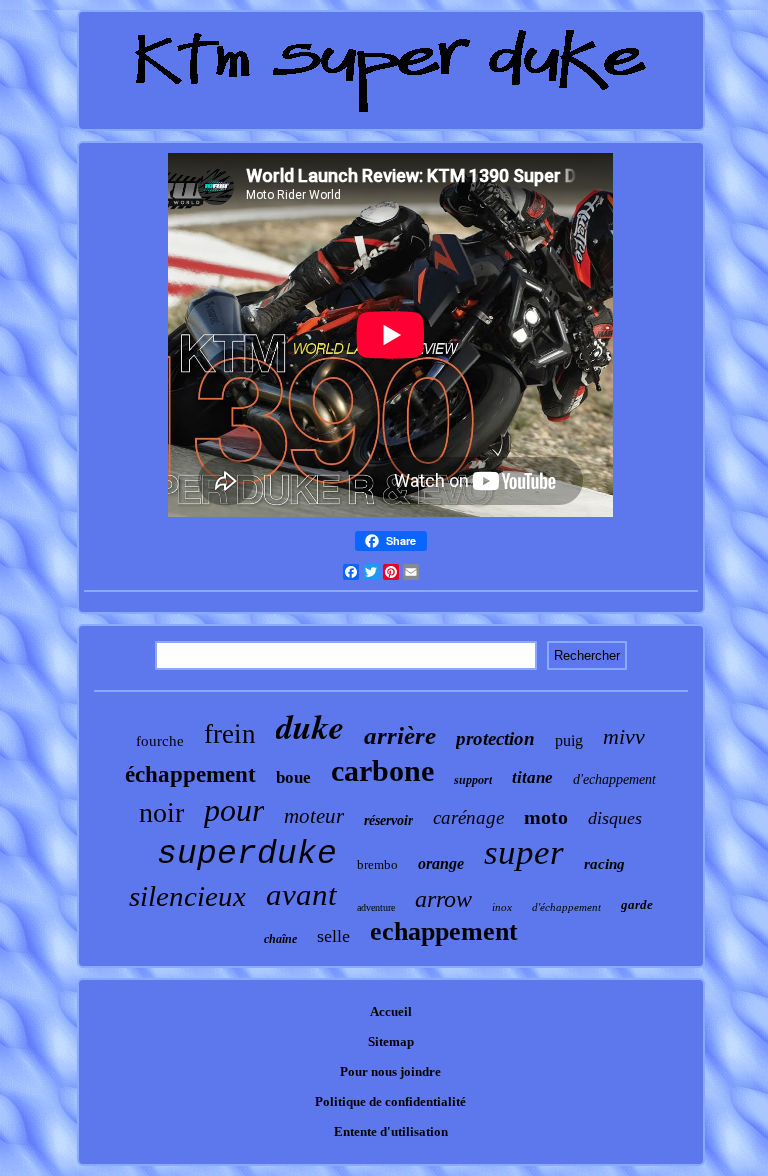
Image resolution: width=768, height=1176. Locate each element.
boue (293, 777)
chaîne (280, 939)
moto (546, 817)
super (524, 852)
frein (230, 734)
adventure (376, 907)
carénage (468, 817)
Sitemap (391, 1041)
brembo (377, 864)
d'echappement (614, 779)
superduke (247, 854)
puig (569, 740)
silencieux (187, 896)
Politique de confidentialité (390, 1101)
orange (441, 863)
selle (333, 936)
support (473, 780)
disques (615, 818)
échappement (190, 774)
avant (301, 894)
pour (234, 810)
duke (310, 726)
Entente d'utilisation (391, 1131)
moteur (314, 816)
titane (532, 777)
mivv (624, 736)
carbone (382, 770)
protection (495, 738)
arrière (400, 735)
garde (637, 904)
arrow (443, 899)
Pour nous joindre (390, 1071)
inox (502, 907)
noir (161, 812)
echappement (444, 931)
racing (604, 864)
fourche (160, 741)
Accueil (391, 1011)
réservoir (388, 820)
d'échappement (566, 907)
